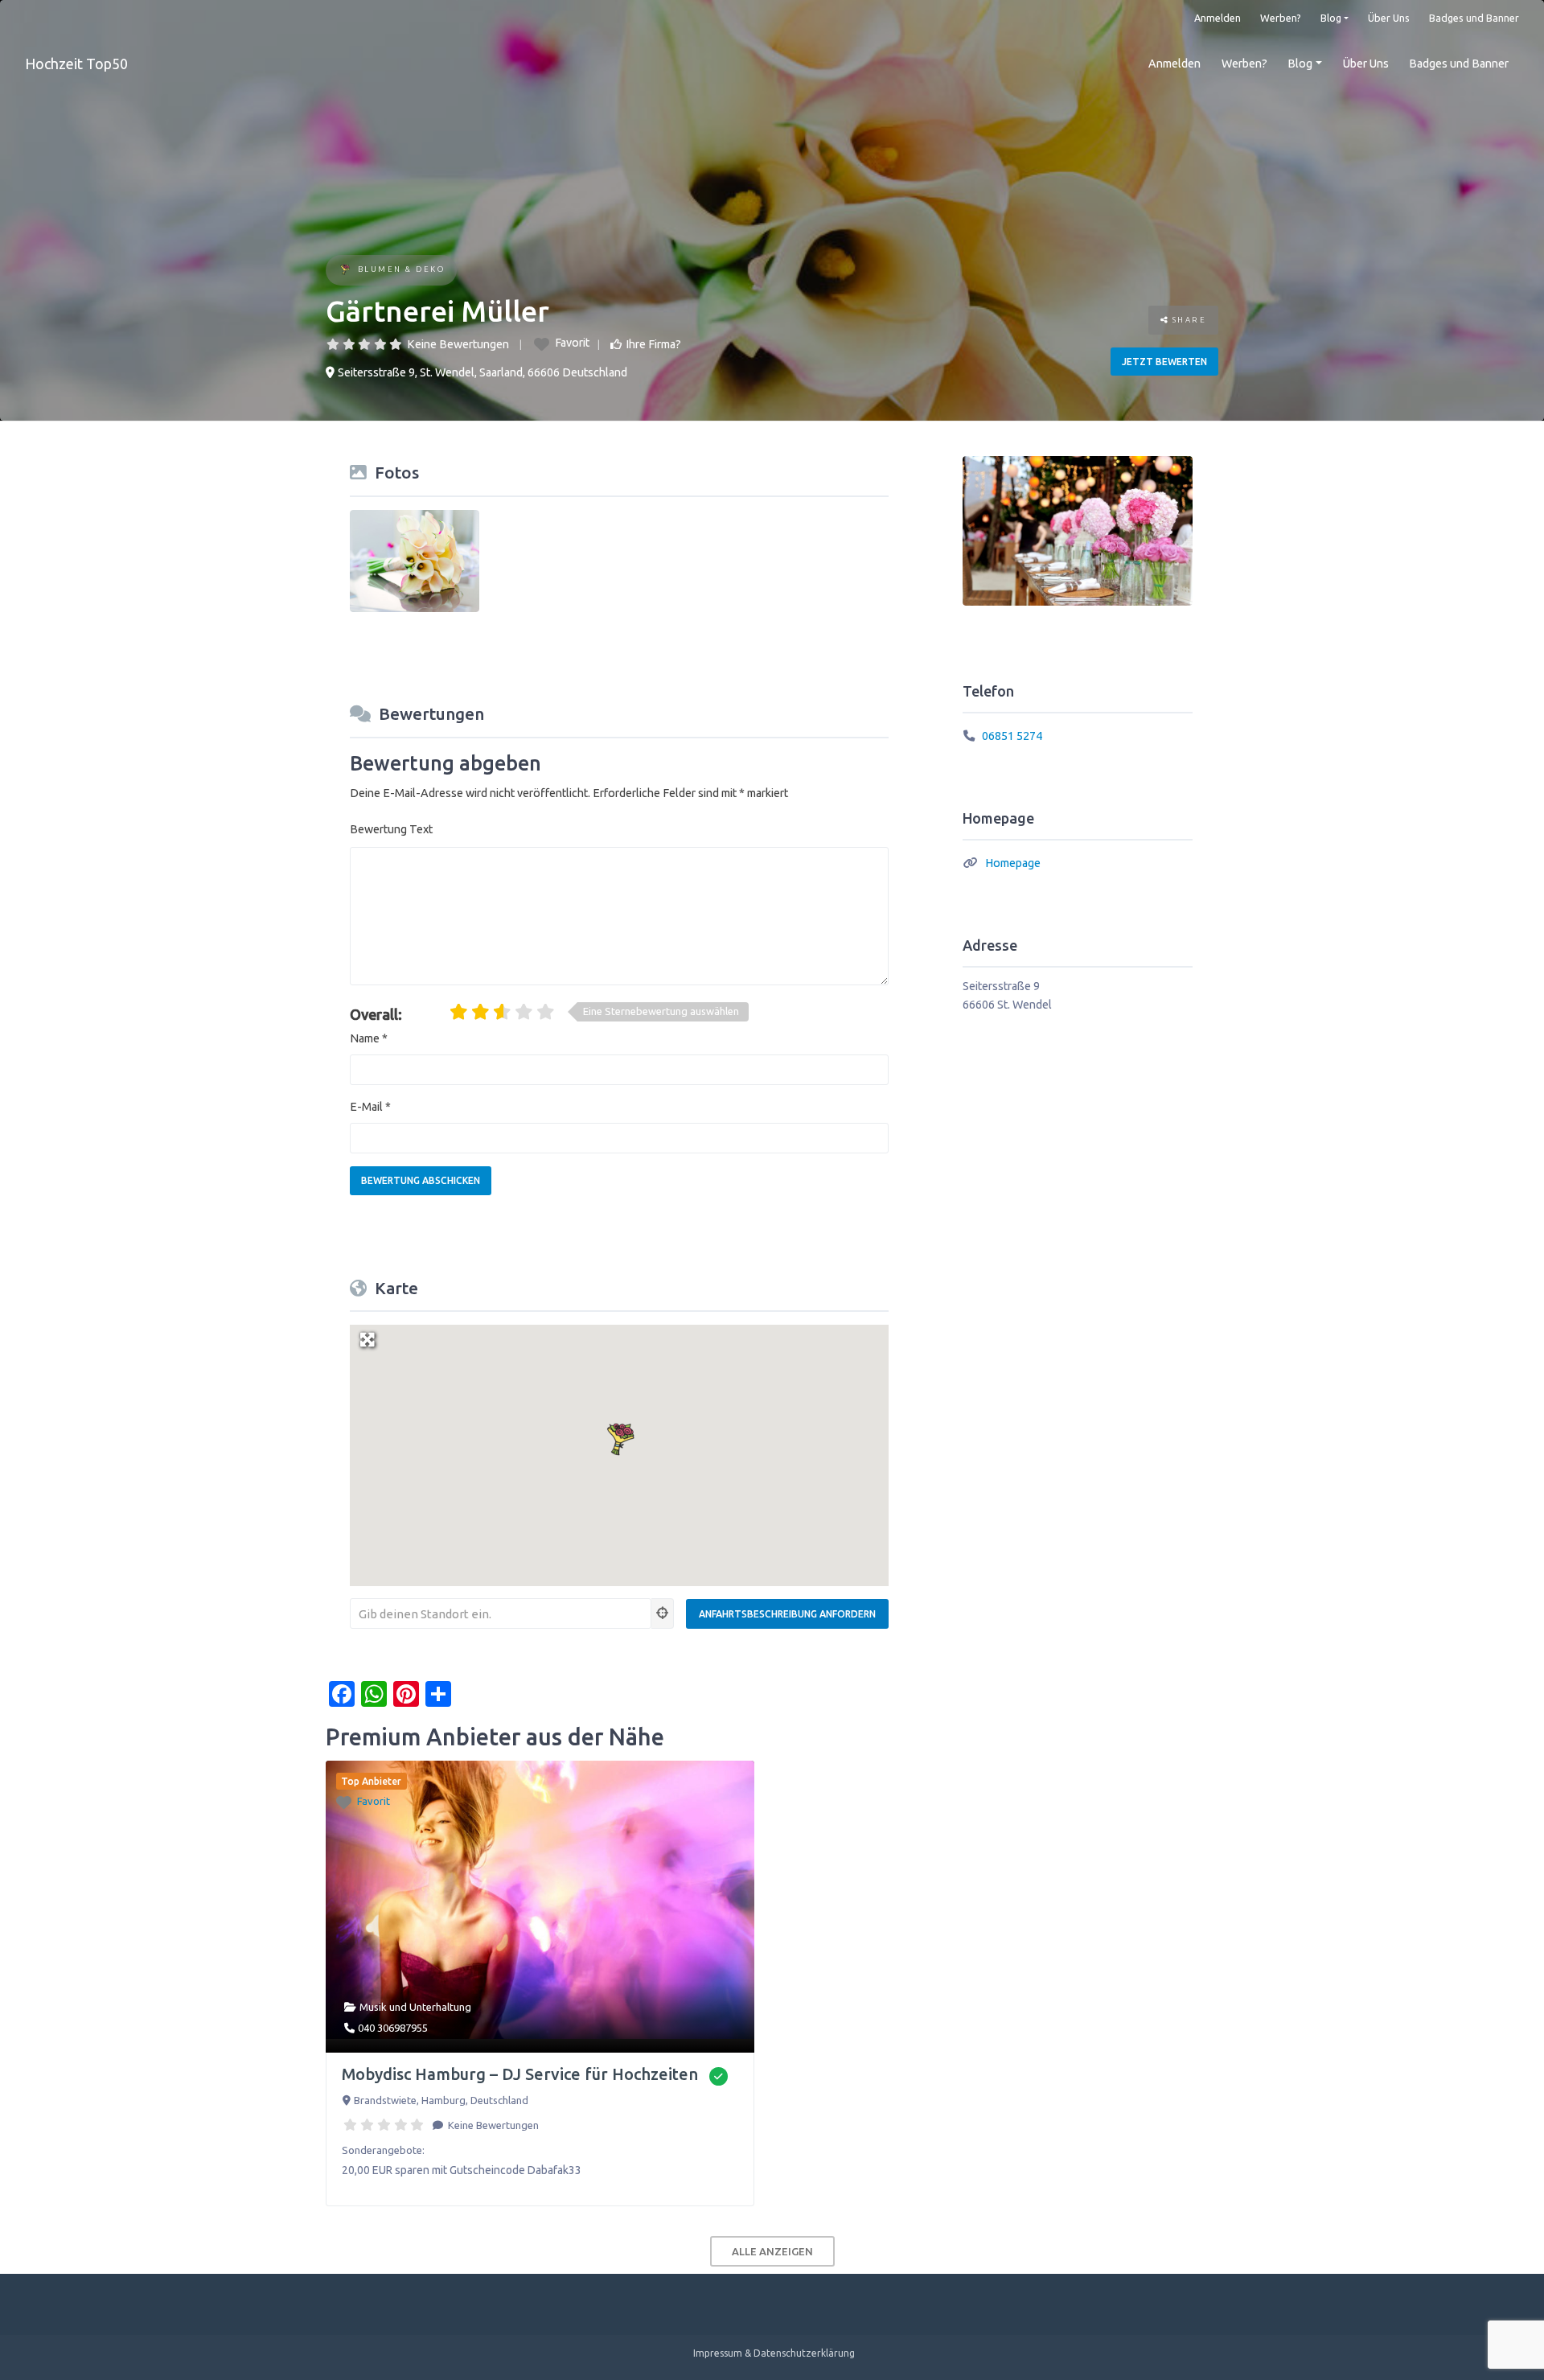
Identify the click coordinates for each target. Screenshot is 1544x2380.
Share (1187, 320)
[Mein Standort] (663, 1613)
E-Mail (370, 1107)
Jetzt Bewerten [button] (1164, 362)
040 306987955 (393, 2028)
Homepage (1013, 863)
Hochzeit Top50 (76, 64)
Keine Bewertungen (458, 344)
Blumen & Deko (402, 269)
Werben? (1281, 18)
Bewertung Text (391, 829)
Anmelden (1218, 18)
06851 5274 (1012, 736)
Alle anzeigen (772, 2251)
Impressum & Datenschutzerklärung (774, 2353)
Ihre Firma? (653, 344)
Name (369, 1038)
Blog (1331, 18)
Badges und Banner (1474, 18)
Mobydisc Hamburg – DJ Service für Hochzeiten (520, 2074)
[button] (619, 1438)
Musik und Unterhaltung (415, 2007)
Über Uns (1389, 18)
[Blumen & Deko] (345, 271)
